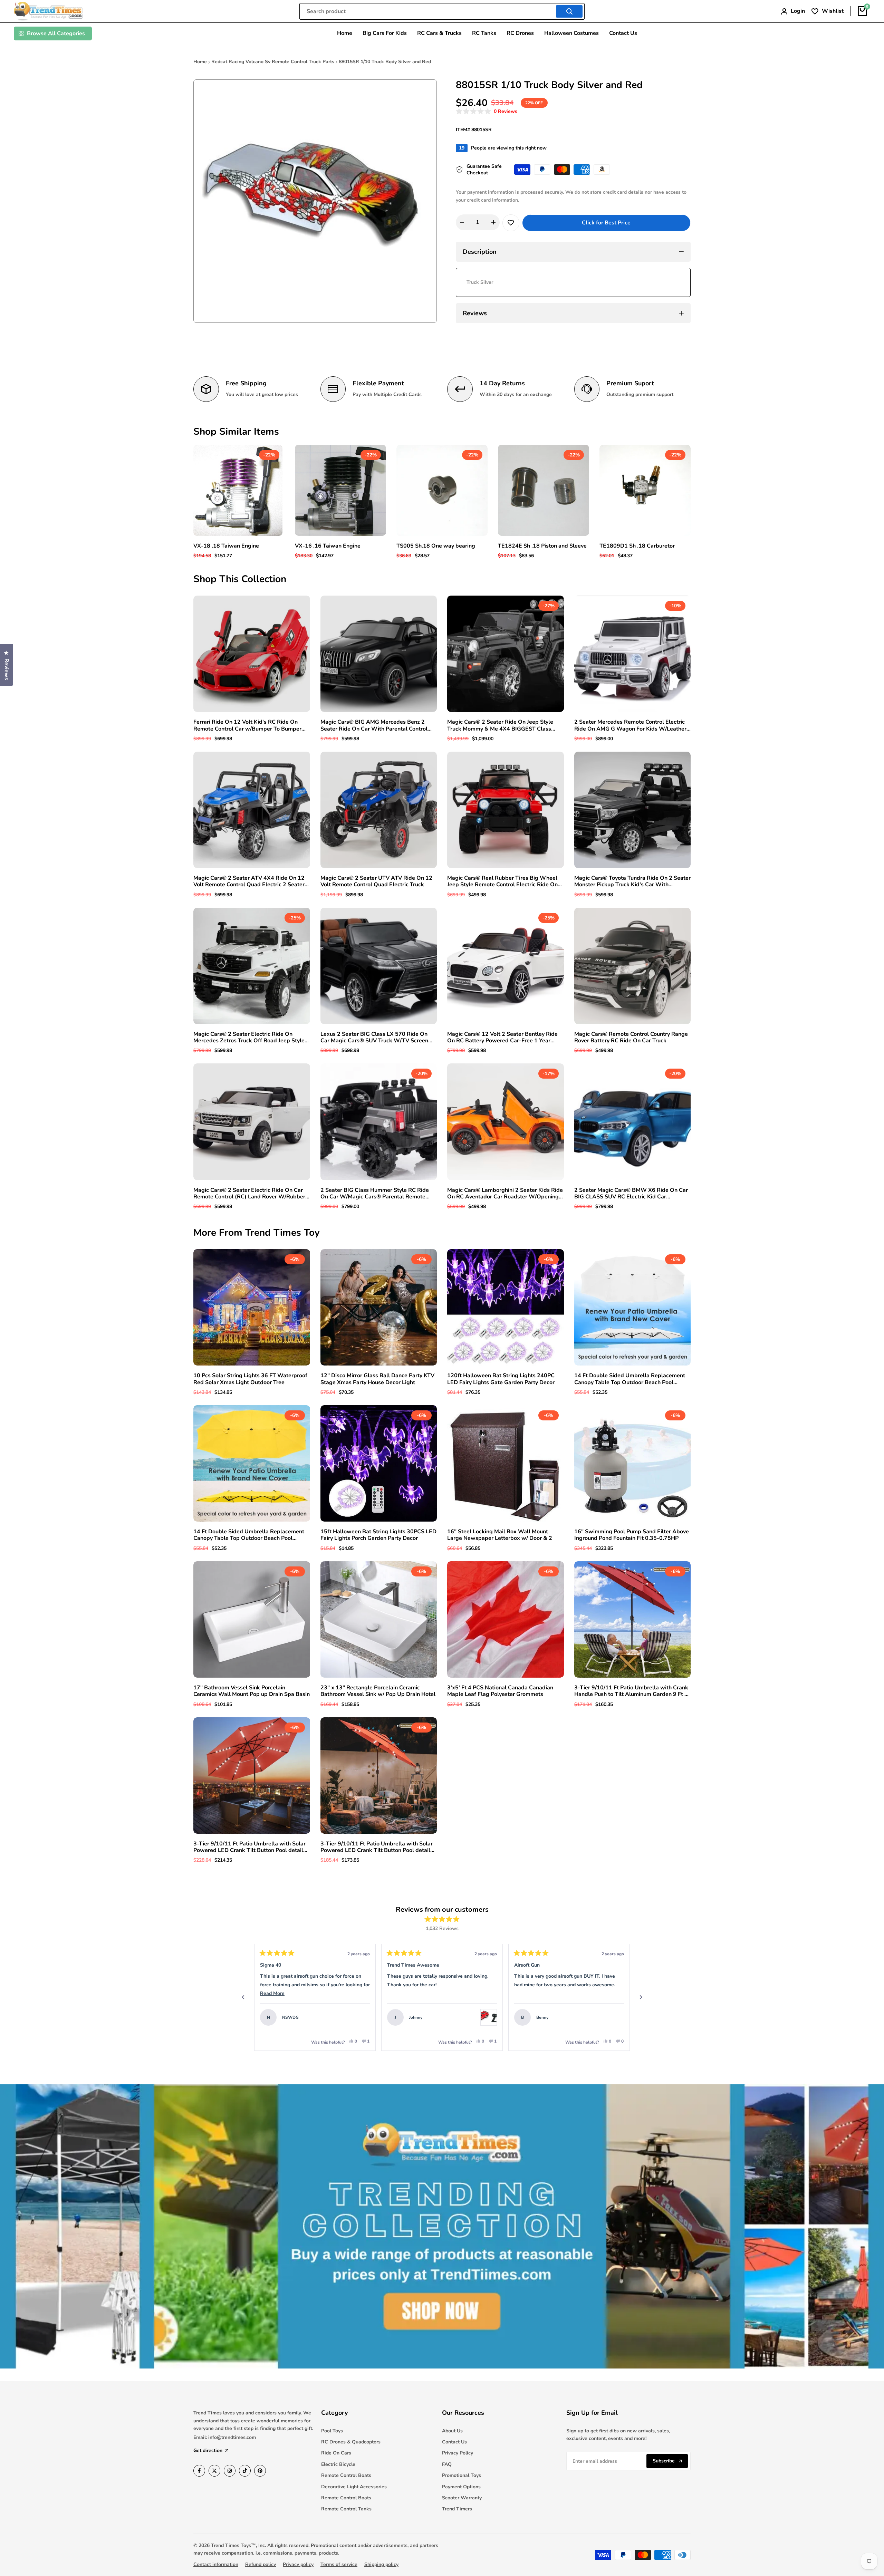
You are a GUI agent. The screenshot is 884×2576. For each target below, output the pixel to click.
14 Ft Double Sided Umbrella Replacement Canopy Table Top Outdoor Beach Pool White (630, 1379)
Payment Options (461, 2487)
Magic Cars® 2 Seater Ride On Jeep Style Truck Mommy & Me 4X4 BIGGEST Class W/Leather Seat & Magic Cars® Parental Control (500, 725)
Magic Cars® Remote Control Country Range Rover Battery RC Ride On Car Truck (631, 1038)
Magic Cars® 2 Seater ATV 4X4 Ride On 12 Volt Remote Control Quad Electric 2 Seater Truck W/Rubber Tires (249, 881)
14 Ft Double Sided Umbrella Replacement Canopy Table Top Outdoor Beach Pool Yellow (249, 1535)
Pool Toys (332, 2431)
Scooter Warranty (462, 2498)
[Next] (641, 1997)
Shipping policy (381, 2564)
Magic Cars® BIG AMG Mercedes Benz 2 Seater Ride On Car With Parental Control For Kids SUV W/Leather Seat (374, 725)
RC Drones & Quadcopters (351, 2442)
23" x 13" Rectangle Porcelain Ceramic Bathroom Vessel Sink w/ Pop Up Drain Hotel (378, 1691)
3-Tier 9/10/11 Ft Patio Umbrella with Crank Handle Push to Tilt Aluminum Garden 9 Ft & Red (631, 1691)
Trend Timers (457, 2509)
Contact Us (454, 2442)
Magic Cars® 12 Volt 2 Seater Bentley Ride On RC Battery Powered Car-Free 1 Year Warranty (502, 1038)
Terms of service (339, 2564)
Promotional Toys (462, 2475)
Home (200, 62)
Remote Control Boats (346, 2475)
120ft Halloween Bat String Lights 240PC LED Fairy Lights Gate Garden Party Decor (501, 1379)
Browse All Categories (56, 33)
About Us (452, 2431)
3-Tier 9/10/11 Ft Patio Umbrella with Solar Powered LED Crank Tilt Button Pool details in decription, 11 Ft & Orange (250, 1847)
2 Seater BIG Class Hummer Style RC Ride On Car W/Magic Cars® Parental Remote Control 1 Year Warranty (375, 1194)
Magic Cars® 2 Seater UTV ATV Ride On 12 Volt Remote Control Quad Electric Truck (376, 881)
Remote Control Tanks (346, 2509)
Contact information (216, 2564)
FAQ (447, 2464)
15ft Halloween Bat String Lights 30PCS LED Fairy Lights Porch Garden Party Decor (378, 1535)
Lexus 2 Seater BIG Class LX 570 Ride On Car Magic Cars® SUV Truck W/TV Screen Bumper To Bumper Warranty (374, 1038)
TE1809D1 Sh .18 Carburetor (637, 546)
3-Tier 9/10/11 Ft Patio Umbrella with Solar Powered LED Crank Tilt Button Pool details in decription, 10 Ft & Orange (377, 1847)
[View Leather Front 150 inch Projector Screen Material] (616, 2017)
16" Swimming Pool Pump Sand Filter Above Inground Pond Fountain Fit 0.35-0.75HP (632, 1535)
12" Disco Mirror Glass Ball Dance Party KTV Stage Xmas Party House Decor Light (377, 1379)
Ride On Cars (336, 2453)
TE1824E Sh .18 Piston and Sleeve (542, 546)
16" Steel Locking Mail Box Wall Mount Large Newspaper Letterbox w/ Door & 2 (500, 1535)
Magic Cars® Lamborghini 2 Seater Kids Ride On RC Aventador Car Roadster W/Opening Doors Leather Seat (505, 1194)
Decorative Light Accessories (354, 2487)
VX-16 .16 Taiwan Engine (328, 546)
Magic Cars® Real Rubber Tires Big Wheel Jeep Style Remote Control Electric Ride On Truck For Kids (502, 881)
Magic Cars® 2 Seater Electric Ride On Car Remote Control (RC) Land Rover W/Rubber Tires (249, 1194)
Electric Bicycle (338, 2464)
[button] (487, 112)
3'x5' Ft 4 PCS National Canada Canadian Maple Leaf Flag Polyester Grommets (500, 1691)
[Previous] (243, 1997)
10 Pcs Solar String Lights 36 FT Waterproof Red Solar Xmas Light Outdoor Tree (250, 1379)
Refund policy (261, 2564)
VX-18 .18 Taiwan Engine (226, 546)
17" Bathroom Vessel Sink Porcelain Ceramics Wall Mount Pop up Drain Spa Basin (252, 1691)
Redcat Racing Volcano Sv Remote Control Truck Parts (273, 62)
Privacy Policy (458, 2453)
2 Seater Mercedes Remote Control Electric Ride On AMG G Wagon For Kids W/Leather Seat (630, 725)
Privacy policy (298, 2564)
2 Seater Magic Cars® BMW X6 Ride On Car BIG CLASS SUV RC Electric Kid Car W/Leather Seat (631, 1194)
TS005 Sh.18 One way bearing (436, 546)
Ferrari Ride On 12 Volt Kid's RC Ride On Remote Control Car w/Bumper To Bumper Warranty (247, 725)
